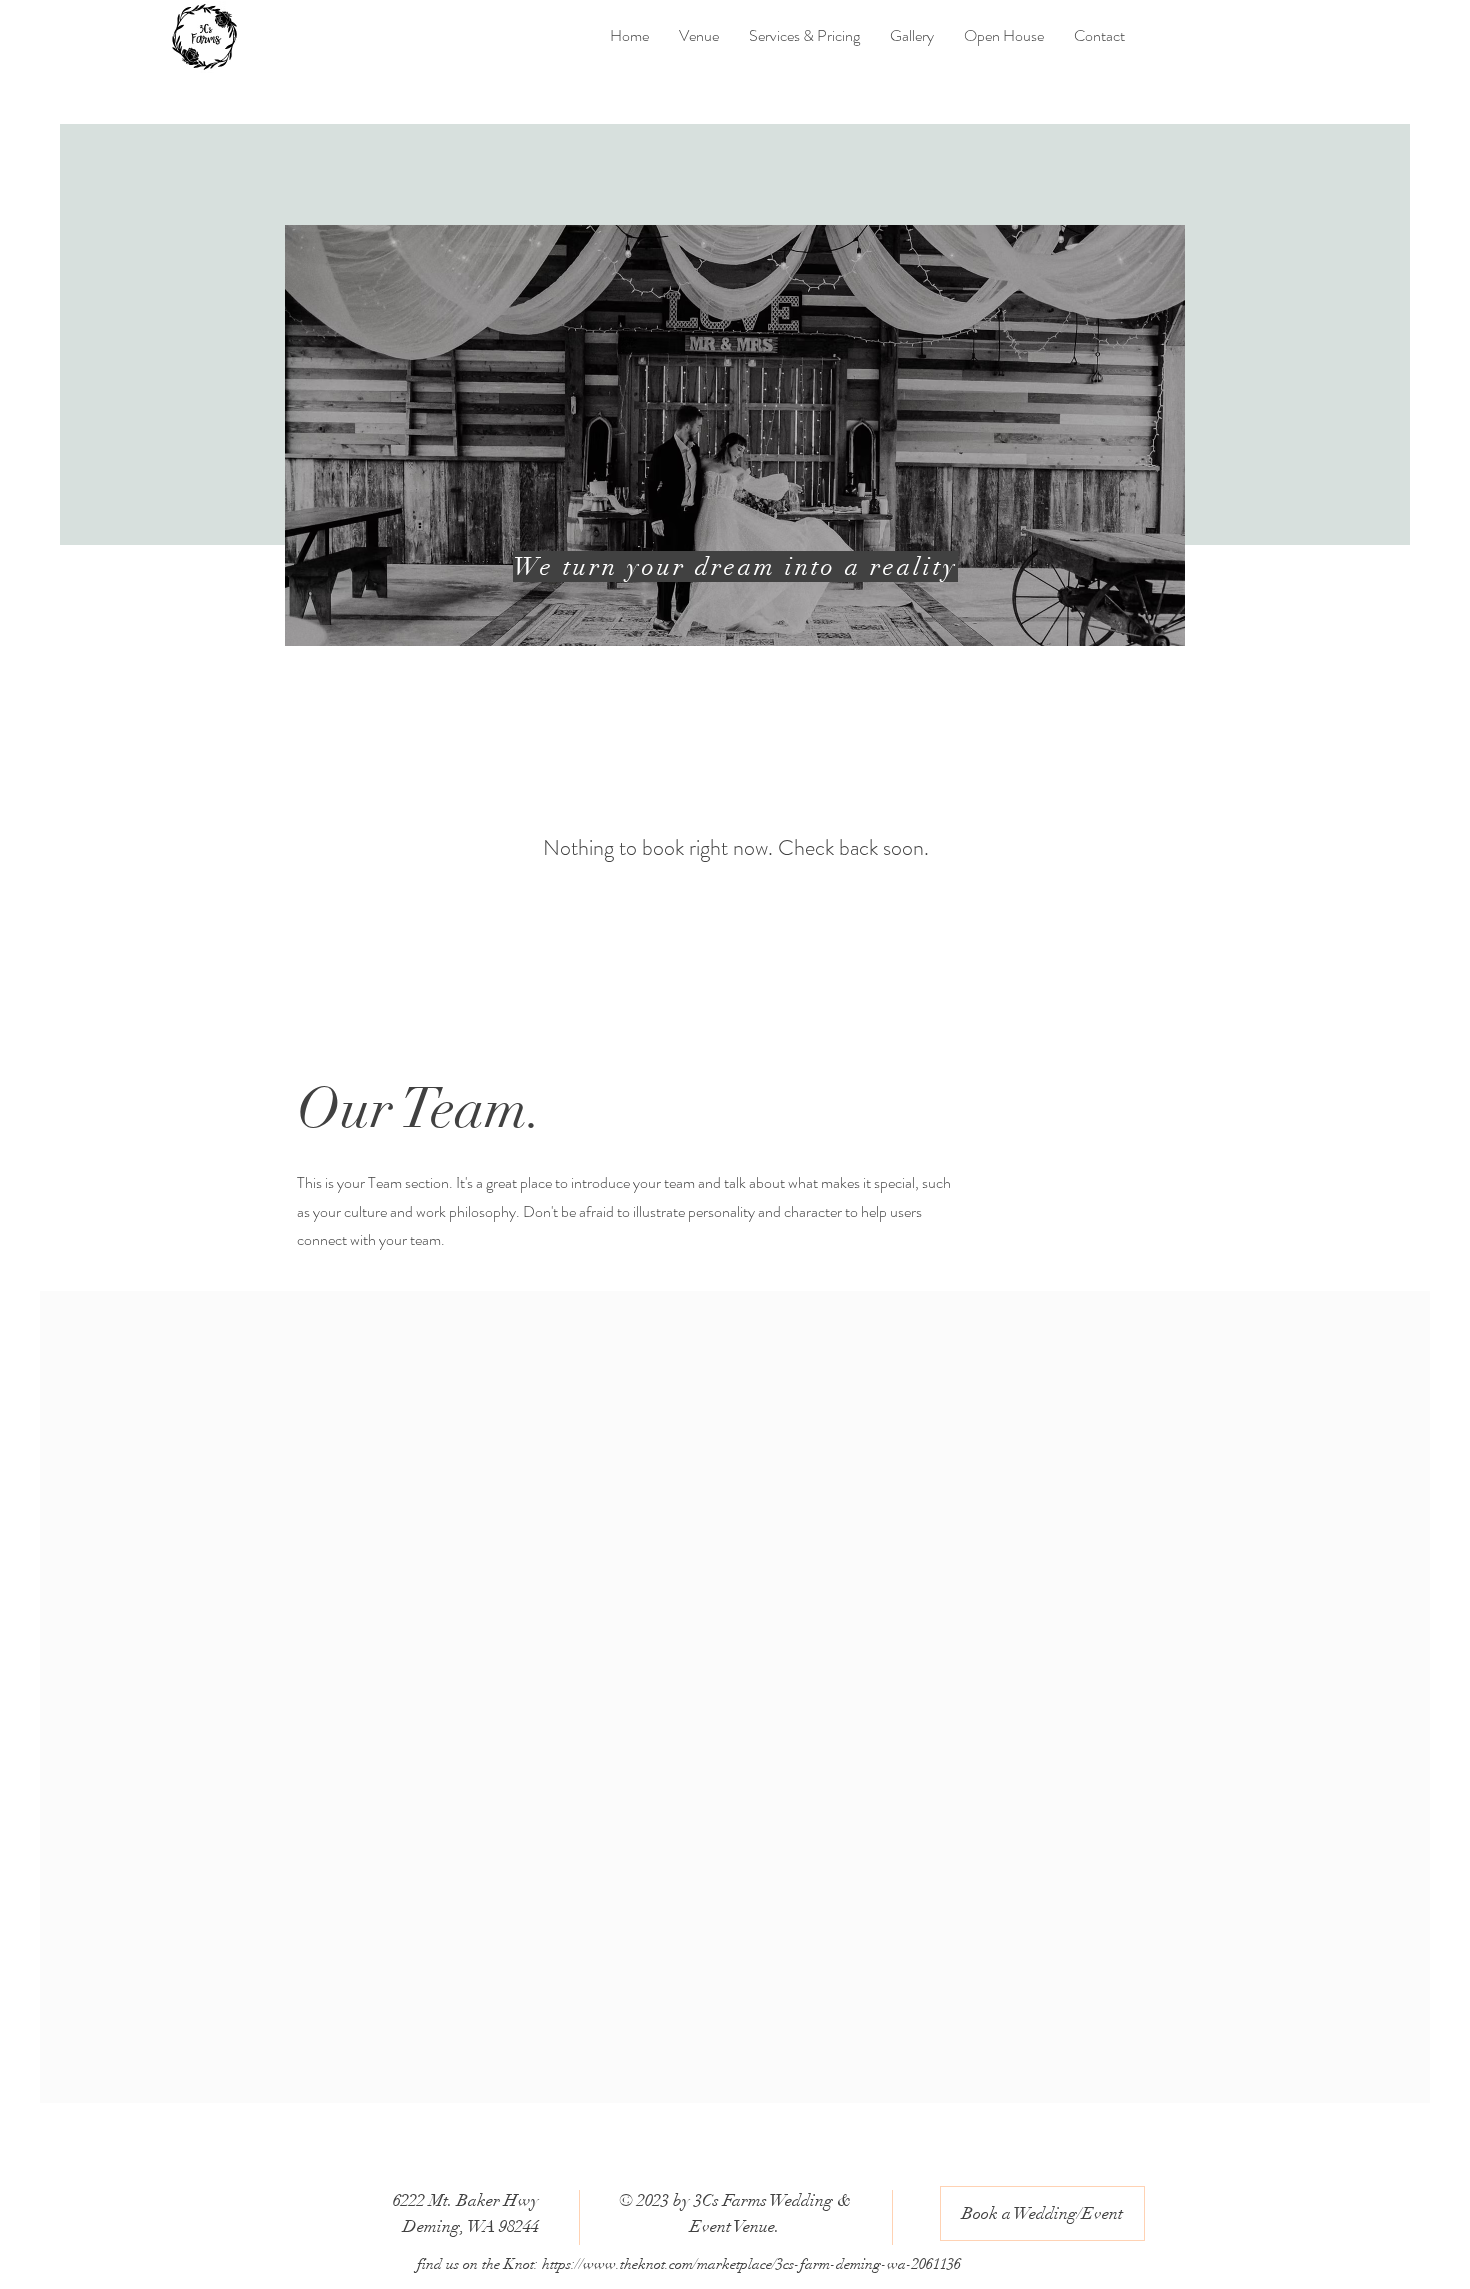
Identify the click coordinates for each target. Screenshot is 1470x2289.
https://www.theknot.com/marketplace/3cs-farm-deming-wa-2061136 (751, 2264)
